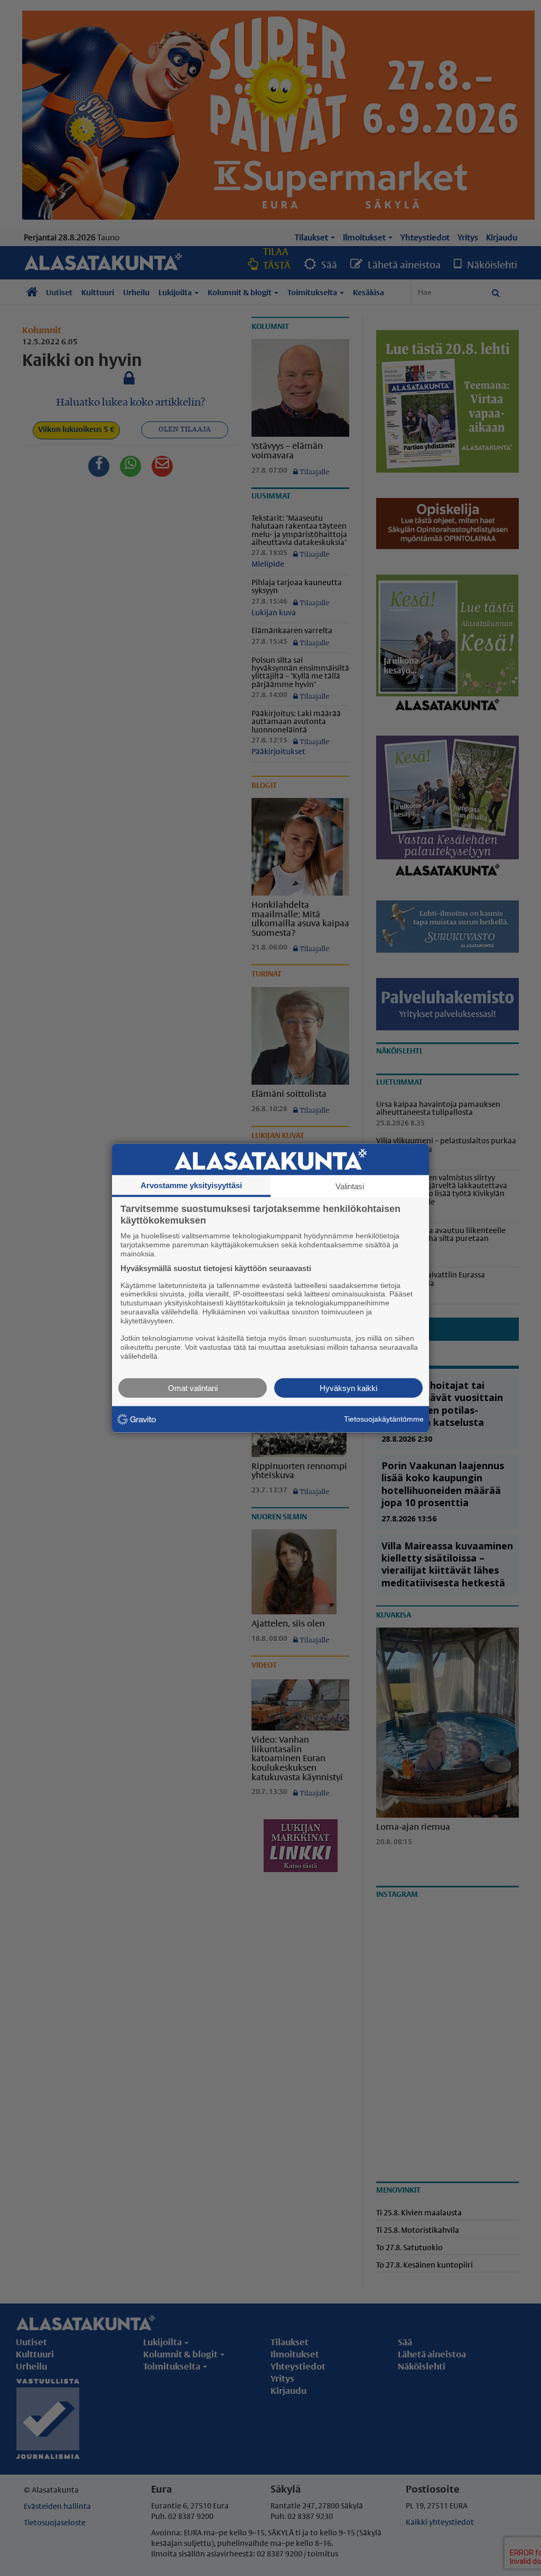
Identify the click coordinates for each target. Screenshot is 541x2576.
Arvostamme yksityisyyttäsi (191, 1185)
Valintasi (350, 1186)
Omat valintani (193, 1388)
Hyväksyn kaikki (348, 1388)
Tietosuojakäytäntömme (384, 1419)
